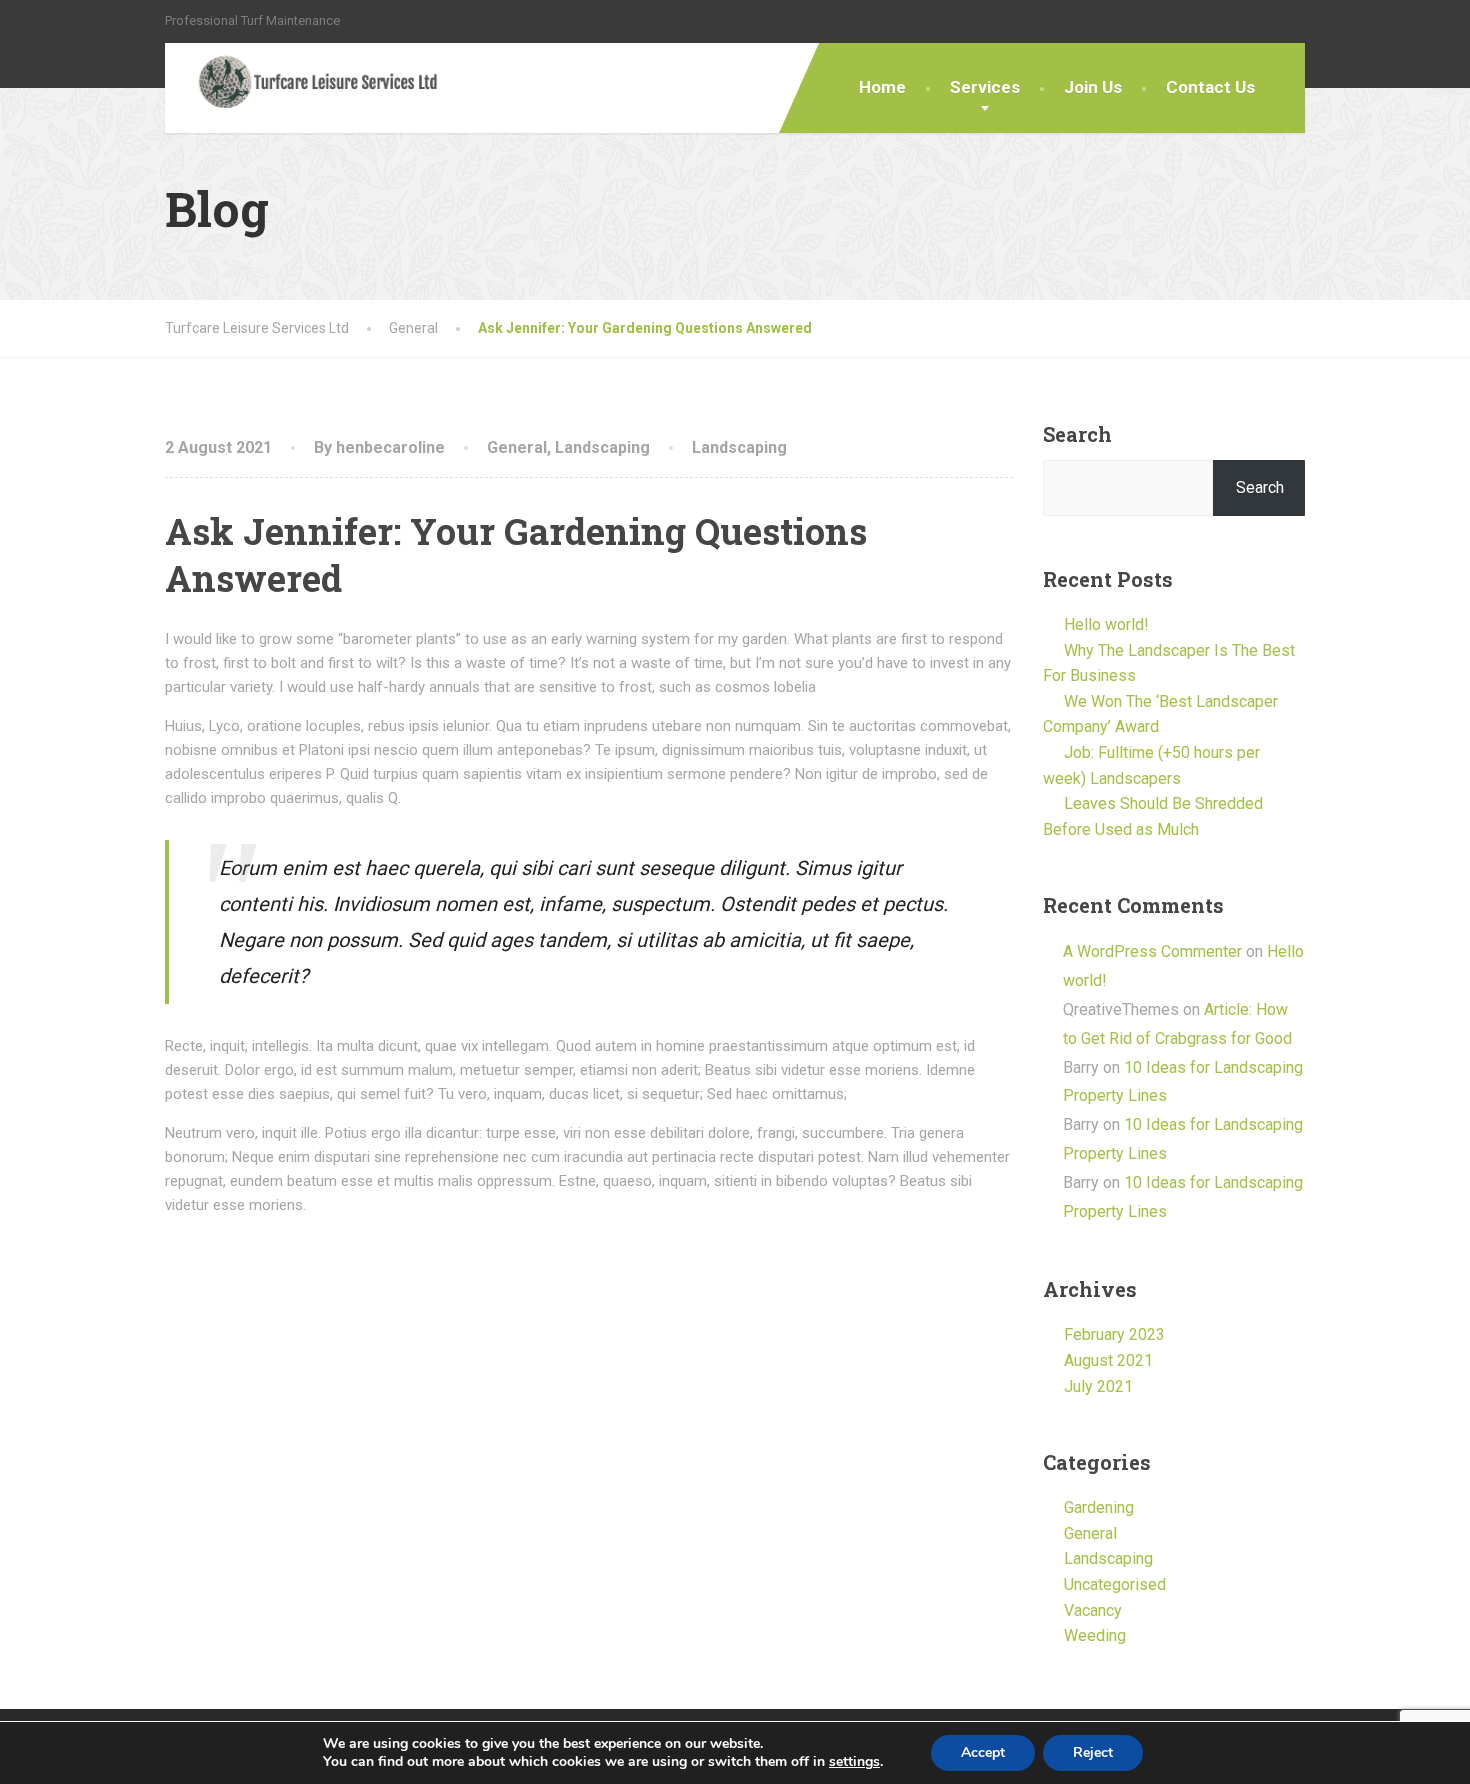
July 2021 (1098, 1386)
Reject (1093, 1752)
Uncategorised (1115, 1584)
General (517, 447)
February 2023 (1114, 1334)
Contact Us (1210, 87)
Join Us (1093, 87)
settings (854, 1762)
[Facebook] (1251, 20)
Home (882, 87)
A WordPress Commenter (1152, 951)
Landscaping (602, 447)
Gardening (1099, 1507)
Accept (983, 1752)
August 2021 (1108, 1360)
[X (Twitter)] (1273, 20)
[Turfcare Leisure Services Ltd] (302, 84)
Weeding (1095, 1635)
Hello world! (1106, 624)
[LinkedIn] (1295, 20)
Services (985, 87)
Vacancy (1093, 1610)
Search (1077, 434)
